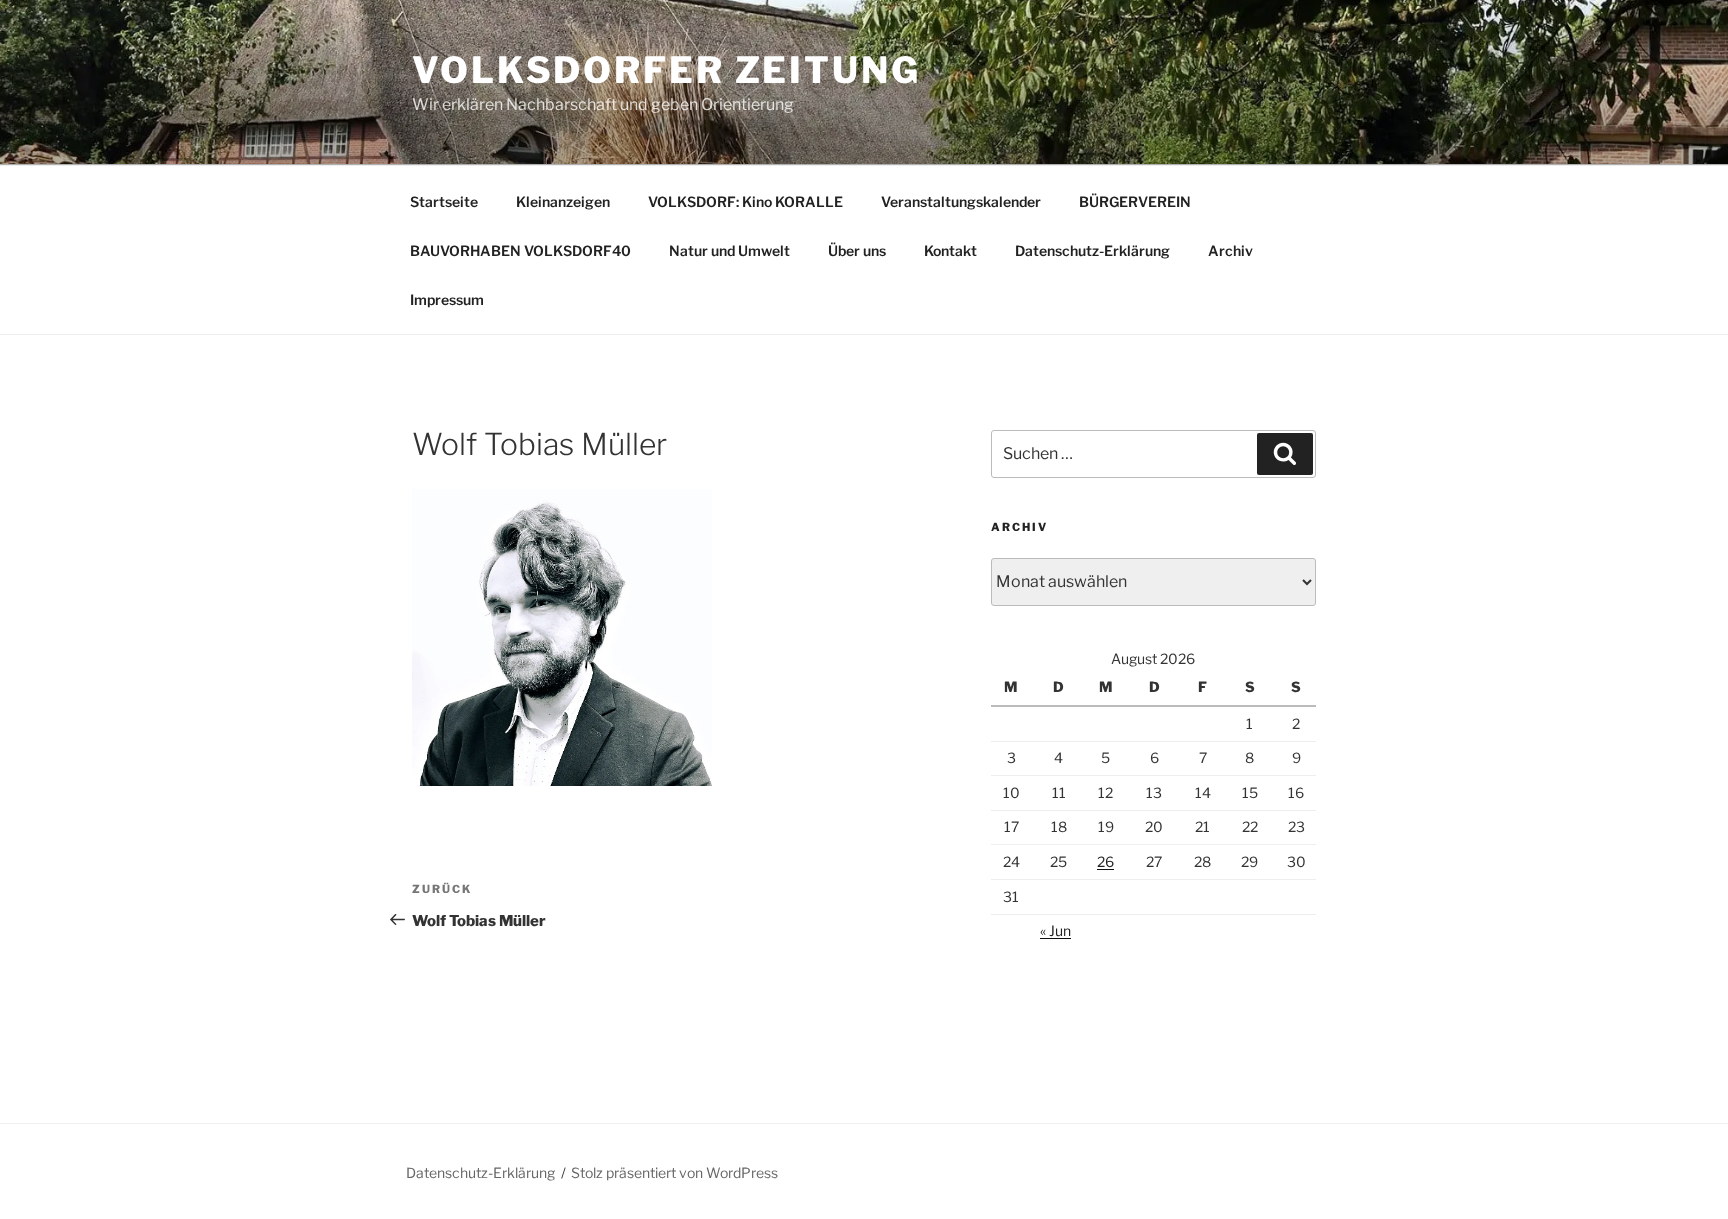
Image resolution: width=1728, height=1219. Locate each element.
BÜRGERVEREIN (1135, 201)
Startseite (444, 201)
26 (1105, 861)
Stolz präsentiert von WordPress (674, 1172)
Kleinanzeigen (563, 201)
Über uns (857, 250)
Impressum (447, 299)
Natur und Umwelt (729, 250)
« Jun (1055, 930)
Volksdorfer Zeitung (666, 70)
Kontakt (950, 250)
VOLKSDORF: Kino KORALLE (745, 201)
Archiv (1230, 250)
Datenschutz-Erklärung (1092, 250)
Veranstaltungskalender (961, 201)
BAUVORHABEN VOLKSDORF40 (520, 250)
